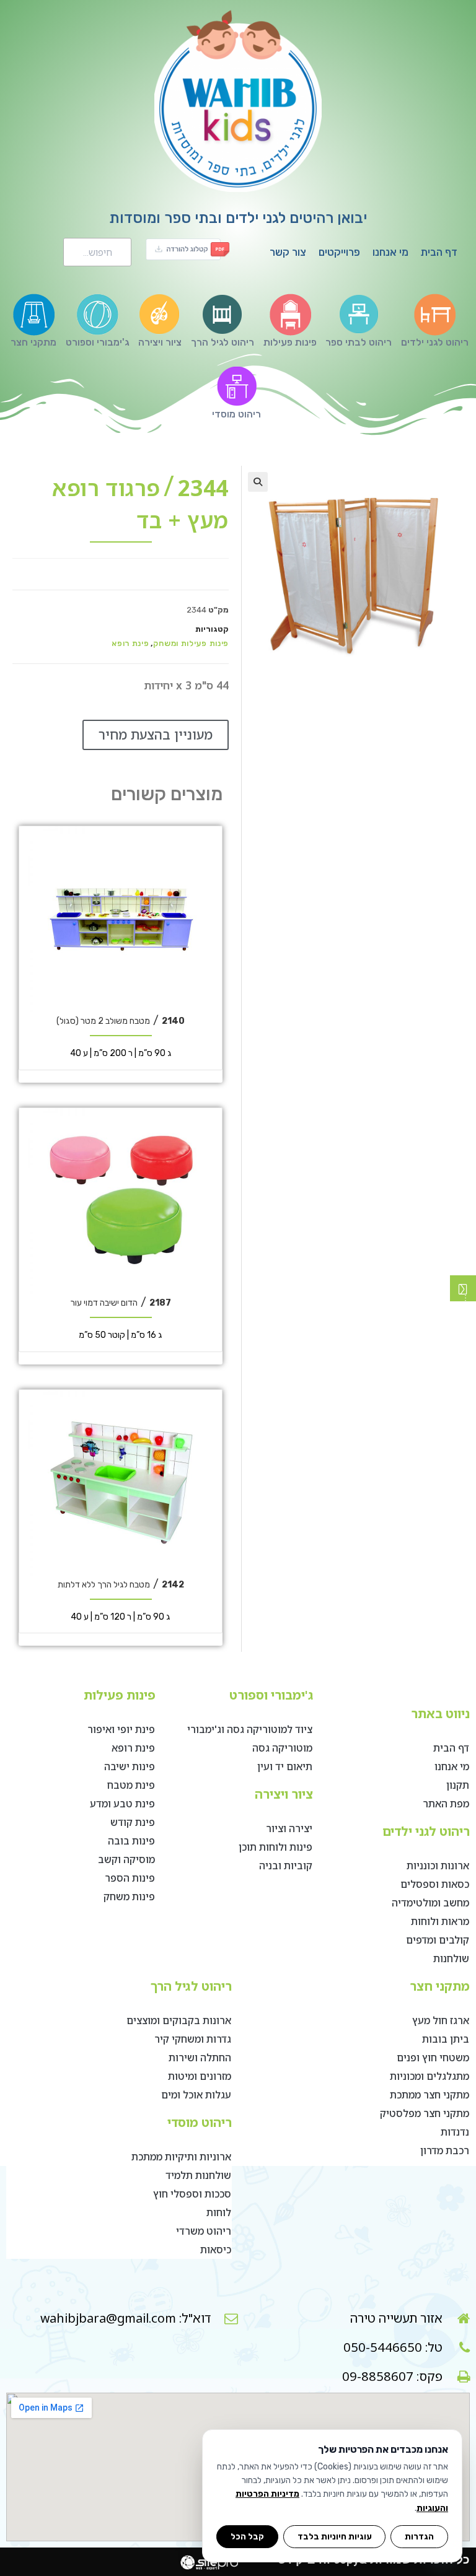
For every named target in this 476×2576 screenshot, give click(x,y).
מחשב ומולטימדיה (430, 1903)
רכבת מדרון (445, 2150)
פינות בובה (131, 1841)
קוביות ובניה (286, 1866)
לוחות (219, 2212)
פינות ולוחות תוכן (275, 1847)
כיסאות (216, 2250)
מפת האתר (446, 1804)
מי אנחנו (390, 252)
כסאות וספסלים (435, 1884)
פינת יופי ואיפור (121, 1729)
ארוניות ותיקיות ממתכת (181, 2157)
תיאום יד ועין (285, 1766)
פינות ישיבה (130, 1766)
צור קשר (288, 252)
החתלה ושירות (200, 2058)
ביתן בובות (446, 2039)
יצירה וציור (289, 1828)
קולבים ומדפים (438, 1940)
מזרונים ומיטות (200, 2076)
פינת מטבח (131, 1785)
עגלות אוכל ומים (196, 2095)
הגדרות (419, 2536)
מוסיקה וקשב (126, 1859)
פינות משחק (129, 1897)
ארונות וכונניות (438, 1866)
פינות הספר (130, 1878)
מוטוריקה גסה (282, 1748)
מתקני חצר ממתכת (430, 2095)
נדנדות (455, 2132)
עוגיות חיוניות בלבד (335, 2536)
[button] (258, 482)
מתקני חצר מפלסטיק (425, 2113)
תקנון (458, 1785)
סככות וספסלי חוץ (192, 2194)
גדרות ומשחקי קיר (193, 2039)
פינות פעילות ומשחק (191, 643)
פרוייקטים (339, 252)
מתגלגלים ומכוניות (430, 2076)
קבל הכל (247, 2536)
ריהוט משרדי (204, 2231)
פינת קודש (133, 1822)
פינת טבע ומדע (122, 1804)
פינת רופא (130, 643)
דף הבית (439, 252)
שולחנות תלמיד (198, 2175)
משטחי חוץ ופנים (433, 2058)
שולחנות (451, 1958)
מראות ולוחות (440, 1921)
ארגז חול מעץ (441, 2020)
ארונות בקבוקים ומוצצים (179, 2020)
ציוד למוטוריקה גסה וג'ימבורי (250, 1729)
